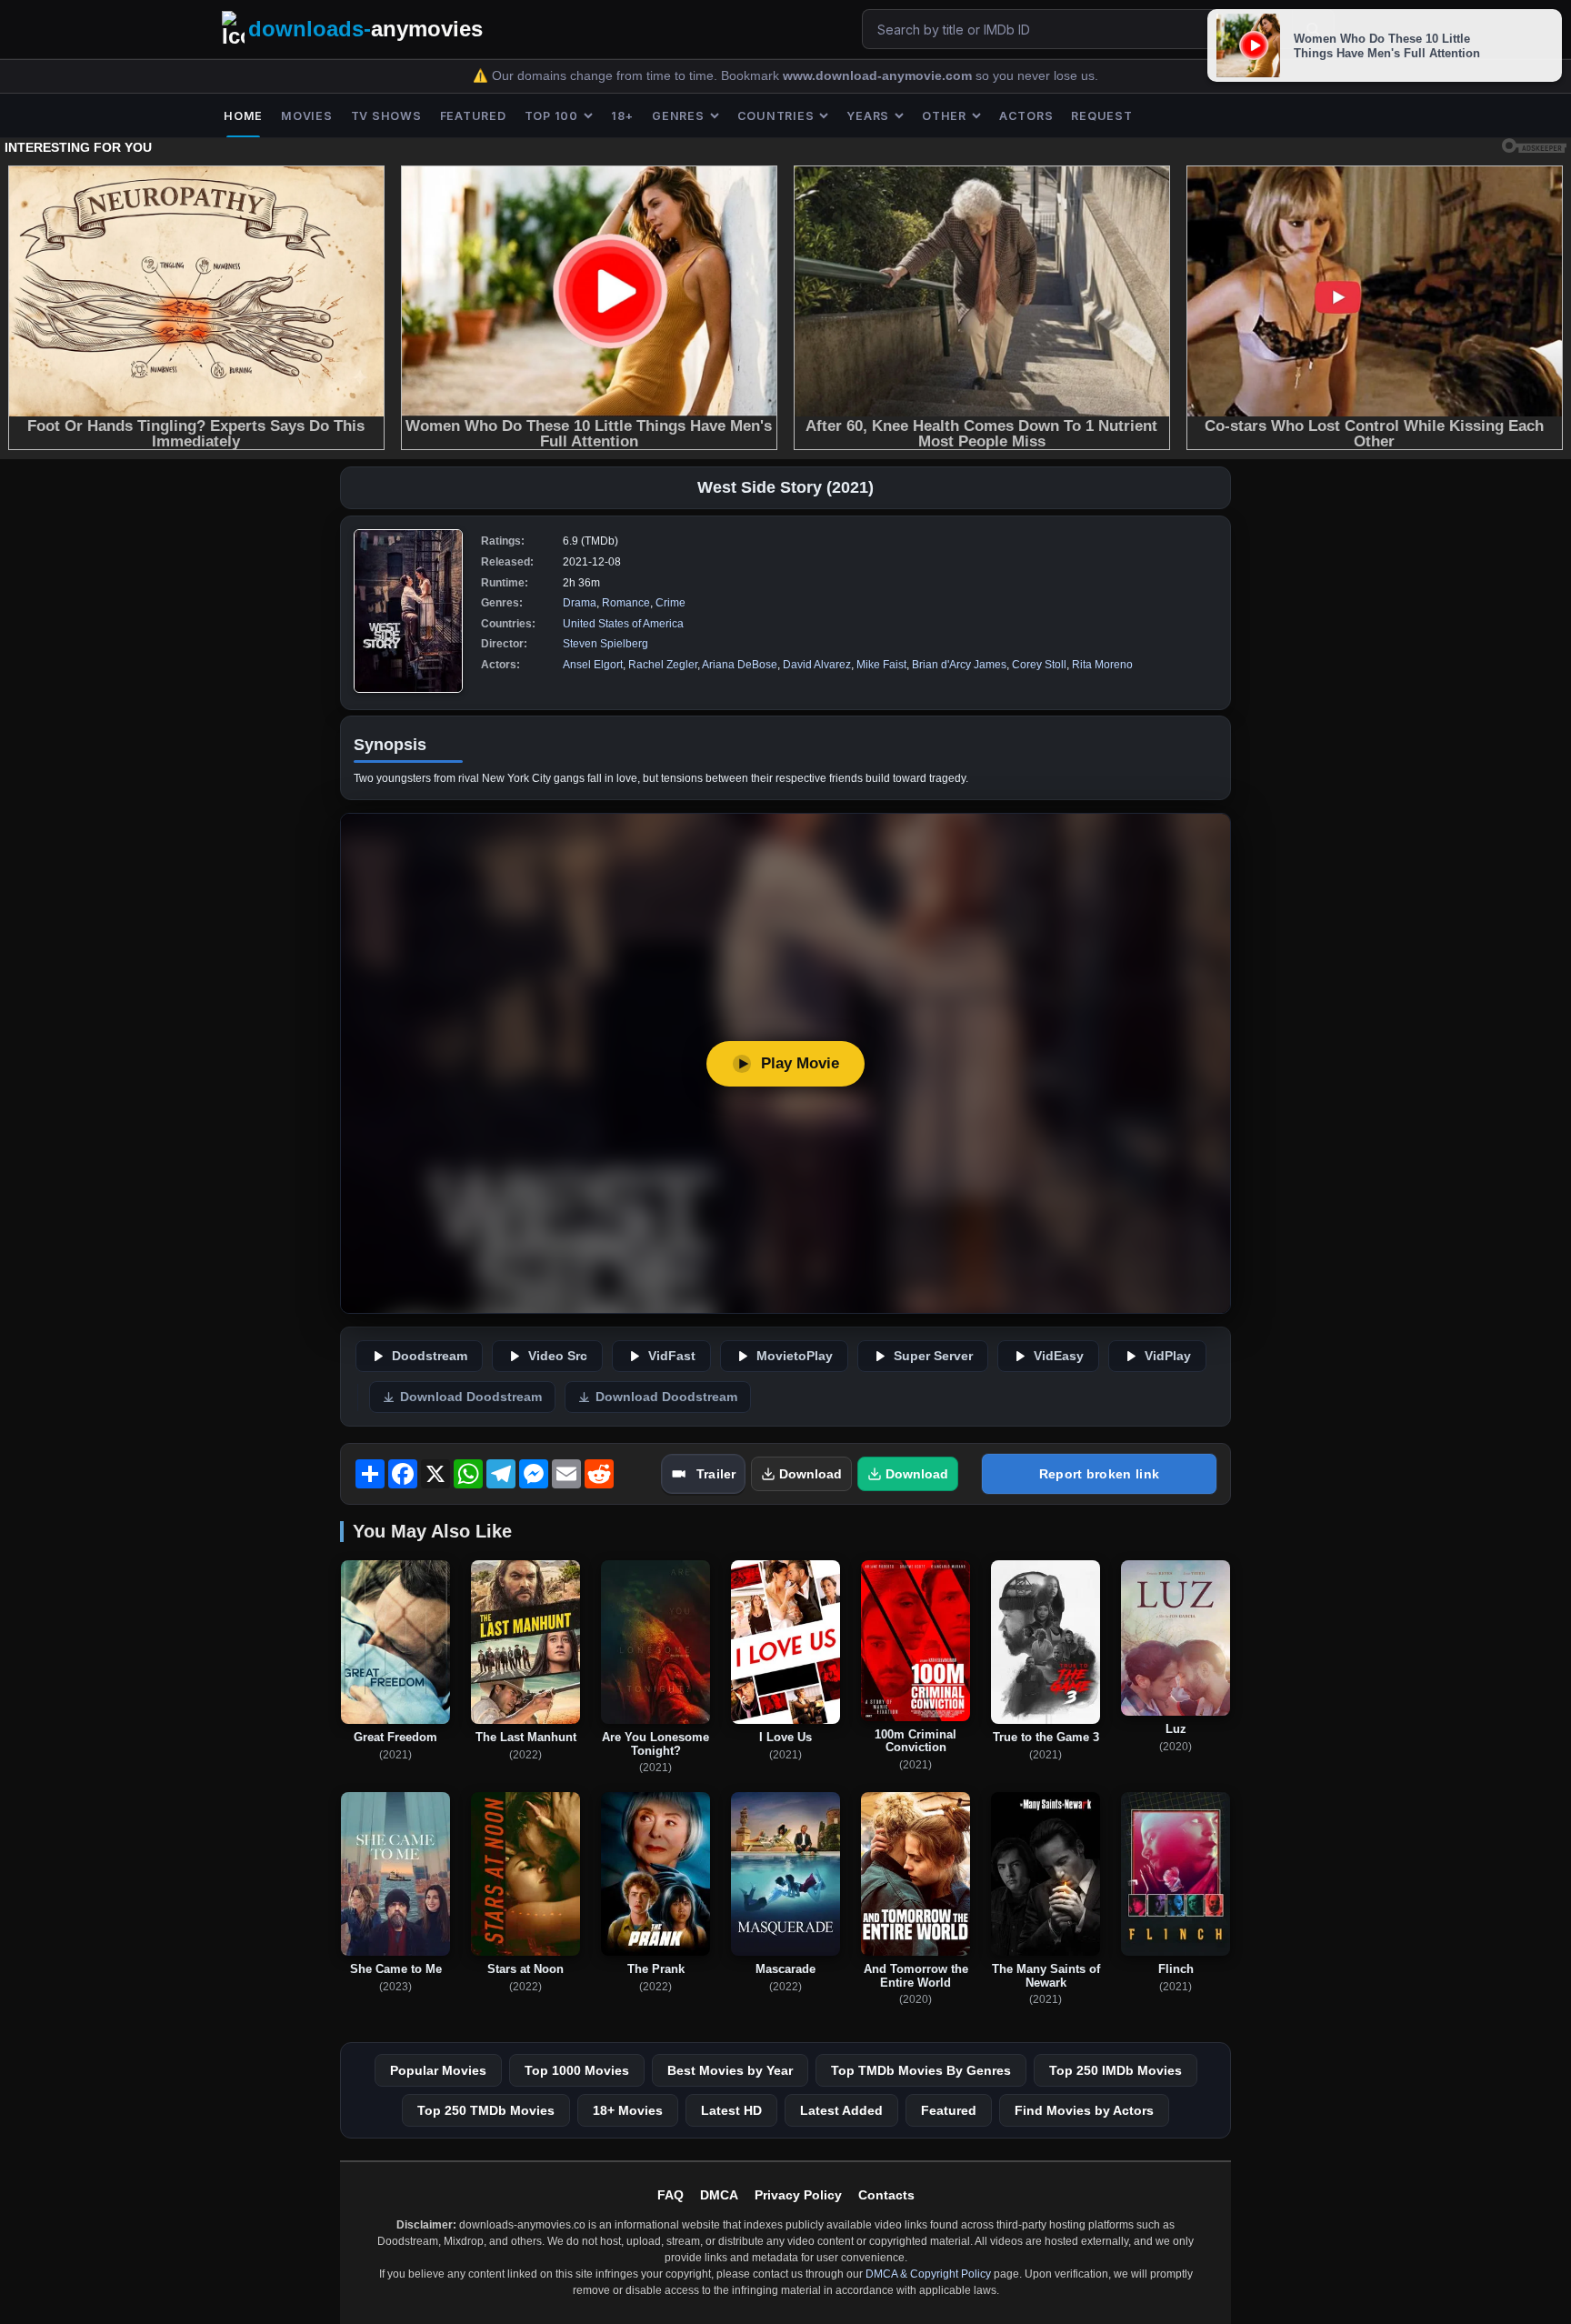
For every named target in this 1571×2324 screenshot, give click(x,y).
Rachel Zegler (663, 665)
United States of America (623, 624)
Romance (626, 603)
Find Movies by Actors (1084, 2110)
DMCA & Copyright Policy (928, 2274)
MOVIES (307, 116)
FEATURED (473, 116)
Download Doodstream (471, 1397)
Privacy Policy (798, 2195)
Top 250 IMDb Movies (1116, 2070)
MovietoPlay (795, 1356)
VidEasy (1059, 1356)
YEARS (868, 116)
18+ (622, 116)
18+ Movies (628, 2110)
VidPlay (1168, 1356)
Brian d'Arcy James (959, 665)
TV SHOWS (386, 116)
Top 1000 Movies (577, 2070)
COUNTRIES (776, 116)
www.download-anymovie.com (879, 76)
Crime (670, 603)
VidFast (672, 1356)
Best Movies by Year (730, 2070)
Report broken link (1099, 1474)
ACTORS (1026, 116)
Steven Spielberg (605, 644)
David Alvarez (817, 665)
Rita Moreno (1102, 665)
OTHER (944, 116)
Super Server (933, 1356)
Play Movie (800, 1063)
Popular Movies (438, 2070)
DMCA (719, 2195)
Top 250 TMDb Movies (486, 2110)
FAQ (670, 2195)
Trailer (716, 1474)
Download (811, 1474)
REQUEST (1101, 116)
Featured (949, 2110)
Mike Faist (881, 665)
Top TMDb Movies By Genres (921, 2070)
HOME (243, 116)
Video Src (558, 1356)
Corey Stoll (1039, 665)
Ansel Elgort (593, 665)
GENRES (678, 116)
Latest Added (841, 2110)
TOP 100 (551, 116)
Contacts (886, 2195)
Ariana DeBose (740, 665)
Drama (580, 603)
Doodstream (430, 1356)
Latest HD (731, 2110)
